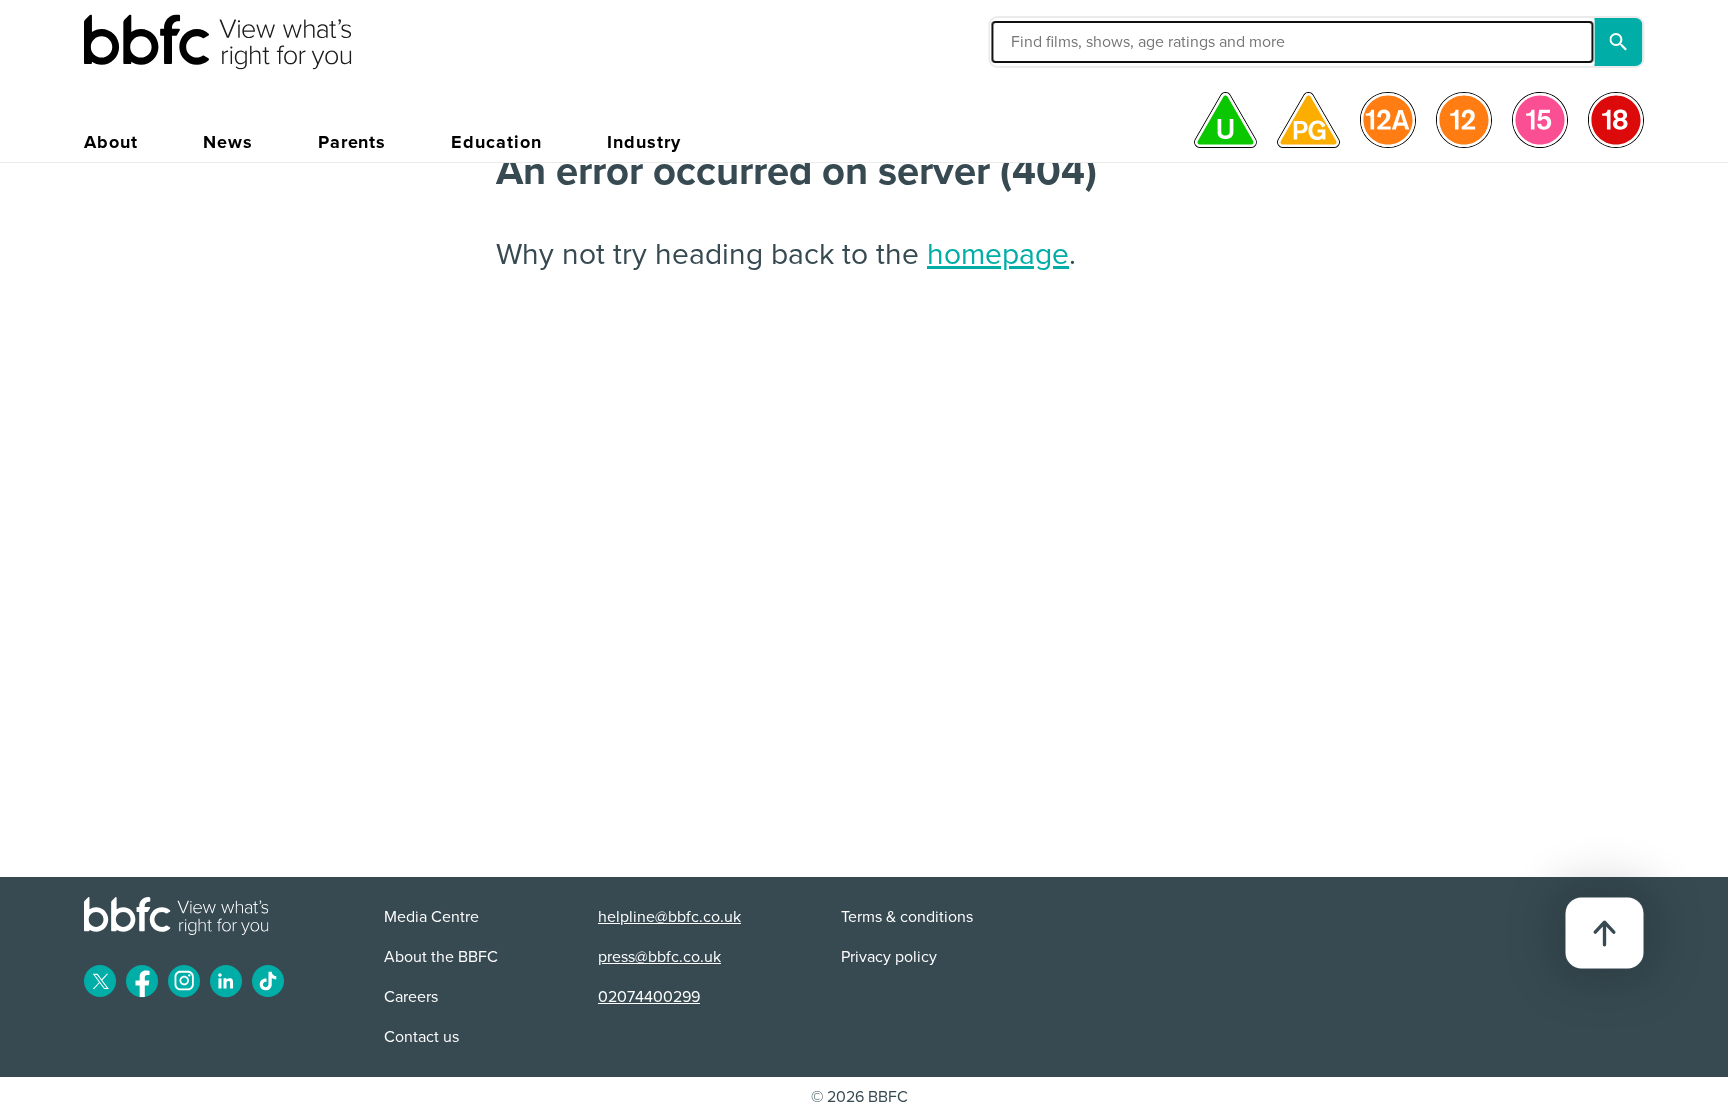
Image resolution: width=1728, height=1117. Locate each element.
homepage (998, 254)
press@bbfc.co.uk (659, 957)
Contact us (421, 1037)
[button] (1098, 42)
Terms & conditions (907, 917)
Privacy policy (889, 957)
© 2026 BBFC (859, 1097)
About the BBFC (441, 957)
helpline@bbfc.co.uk (669, 917)
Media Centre (431, 917)
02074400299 (649, 997)
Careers (411, 997)
